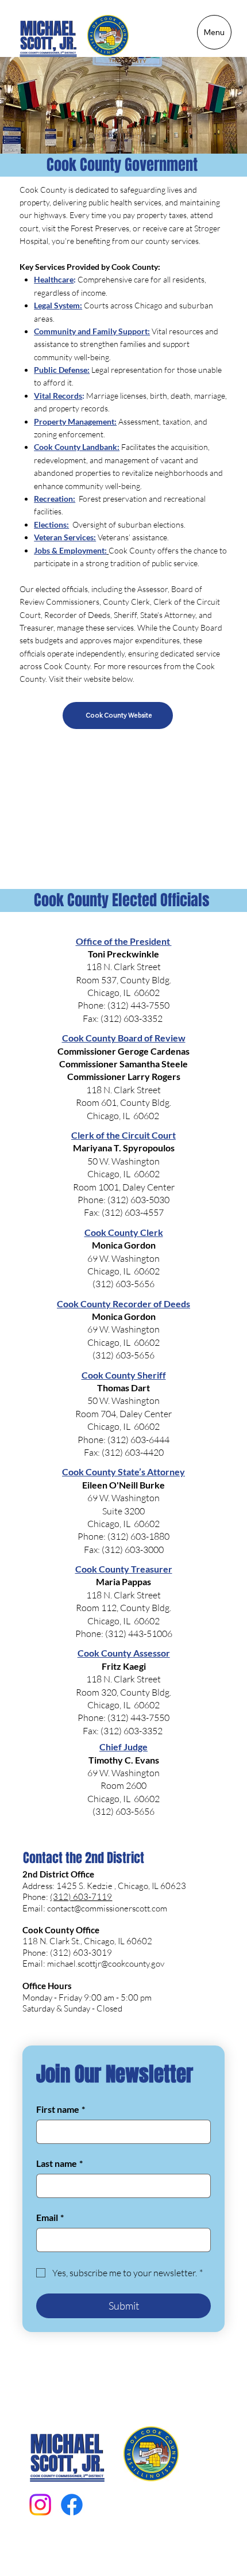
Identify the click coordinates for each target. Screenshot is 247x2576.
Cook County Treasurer (124, 1569)
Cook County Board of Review (124, 1038)
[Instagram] (40, 2505)
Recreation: (55, 499)
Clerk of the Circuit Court (123, 1135)
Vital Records (58, 396)
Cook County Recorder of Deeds (123, 1304)
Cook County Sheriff (124, 1375)
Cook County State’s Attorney (123, 1472)
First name (61, 2109)
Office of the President (124, 941)
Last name (59, 2163)
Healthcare (54, 279)
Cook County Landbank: (77, 447)
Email (50, 2217)
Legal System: (58, 305)
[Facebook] (72, 2505)
